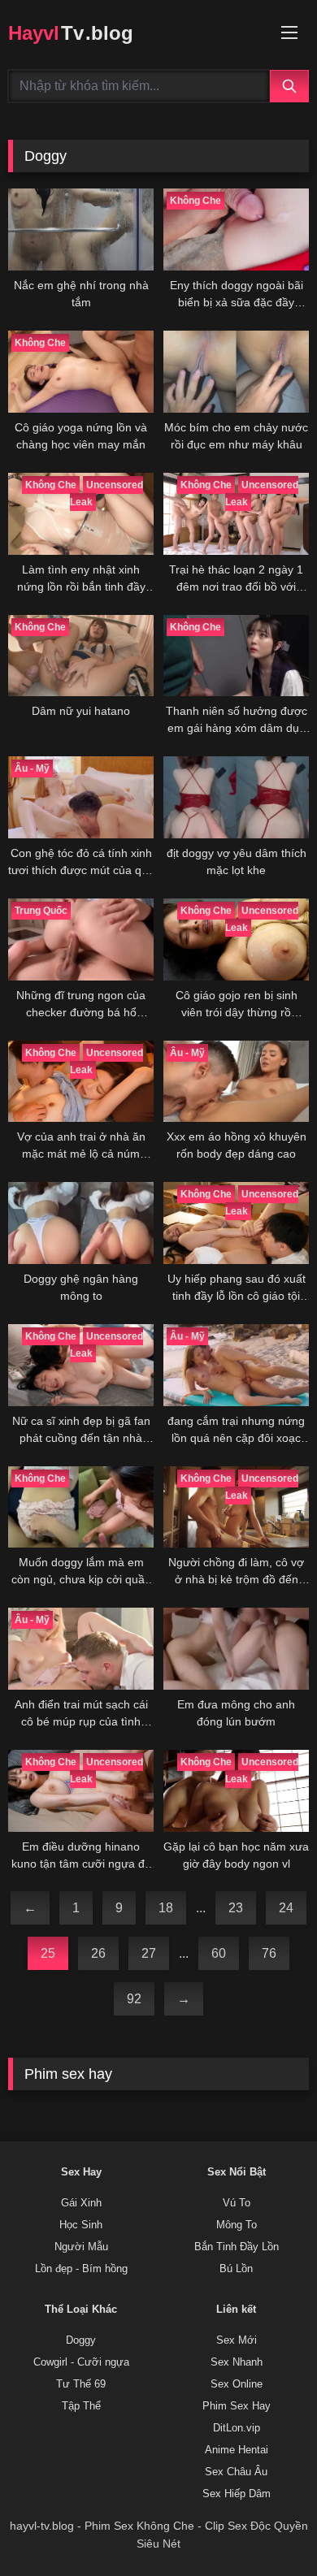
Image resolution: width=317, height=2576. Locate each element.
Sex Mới (237, 2340)
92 (134, 1999)
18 (166, 1908)
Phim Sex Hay (237, 2406)
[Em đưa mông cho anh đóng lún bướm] (236, 1649)
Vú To (237, 2203)
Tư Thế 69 (81, 2384)
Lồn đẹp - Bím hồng (81, 2269)
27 (149, 1953)
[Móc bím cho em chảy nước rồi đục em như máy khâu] (236, 372)
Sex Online (237, 2384)
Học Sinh (81, 2225)
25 (48, 1953)
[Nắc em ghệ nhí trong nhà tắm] (81, 229)
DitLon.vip (237, 2428)
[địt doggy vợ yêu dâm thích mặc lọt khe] (236, 797)
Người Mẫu (81, 2247)
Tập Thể (81, 2406)
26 (98, 1953)
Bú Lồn (236, 2269)
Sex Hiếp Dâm (237, 2494)
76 (269, 1953)
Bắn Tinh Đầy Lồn (237, 2247)
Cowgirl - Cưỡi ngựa (81, 2362)
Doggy (81, 2340)
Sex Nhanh (237, 2362)
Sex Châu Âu (236, 2472)
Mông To (237, 2225)
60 (219, 1953)
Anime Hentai (237, 2450)
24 (286, 1908)
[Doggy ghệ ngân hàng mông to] (81, 1223)
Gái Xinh (81, 2203)
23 (236, 1908)
